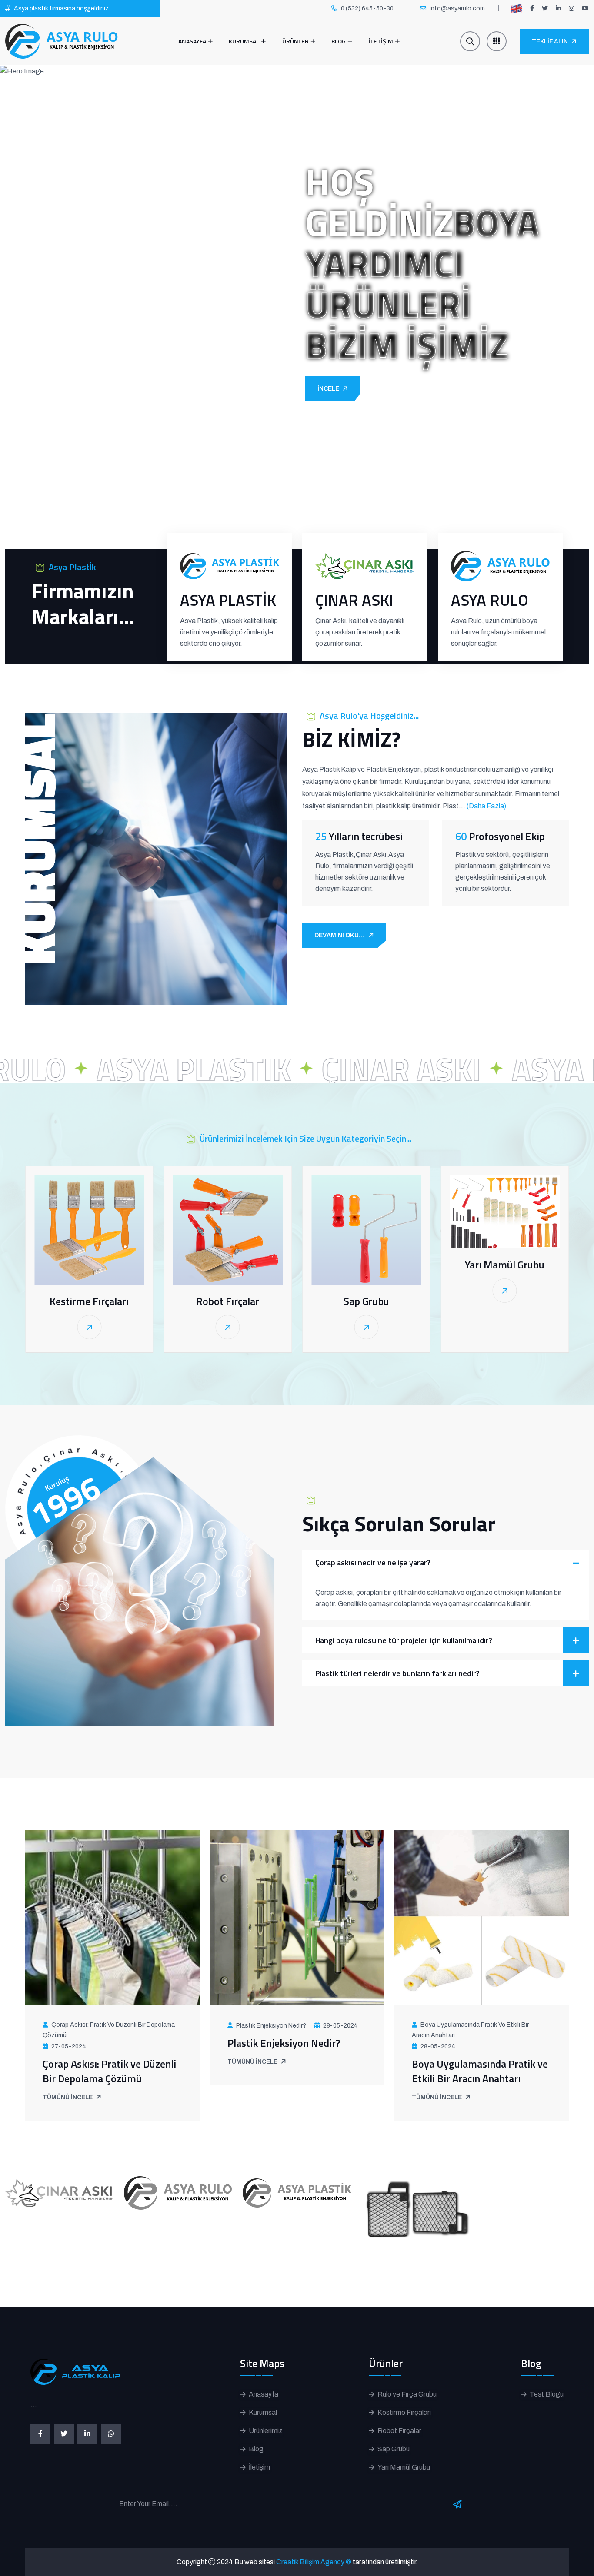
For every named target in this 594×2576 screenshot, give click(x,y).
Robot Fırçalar (228, 1301)
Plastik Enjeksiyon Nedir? (271, 2026)
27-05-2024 (69, 2047)
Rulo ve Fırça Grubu (407, 2394)
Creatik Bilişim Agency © (314, 2562)
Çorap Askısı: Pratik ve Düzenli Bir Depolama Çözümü (109, 2030)
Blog (339, 41)
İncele (328, 389)
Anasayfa (192, 41)
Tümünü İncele (68, 2097)
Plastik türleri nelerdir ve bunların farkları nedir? (397, 1673)
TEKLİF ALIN (550, 41)
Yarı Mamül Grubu (505, 1265)
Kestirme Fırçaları (89, 1301)
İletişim (259, 2467)
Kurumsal (244, 41)
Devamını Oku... (340, 935)
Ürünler (295, 41)
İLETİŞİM (381, 41)
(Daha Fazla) (486, 806)
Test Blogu (547, 2394)
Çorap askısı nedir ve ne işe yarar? (373, 1562)
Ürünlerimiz (266, 2431)
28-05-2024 (340, 2026)
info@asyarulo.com (457, 8)
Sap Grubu (366, 1301)
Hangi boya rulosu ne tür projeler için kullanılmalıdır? (404, 1640)
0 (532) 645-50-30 (367, 8)
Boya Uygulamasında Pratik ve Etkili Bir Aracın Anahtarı (470, 2030)
